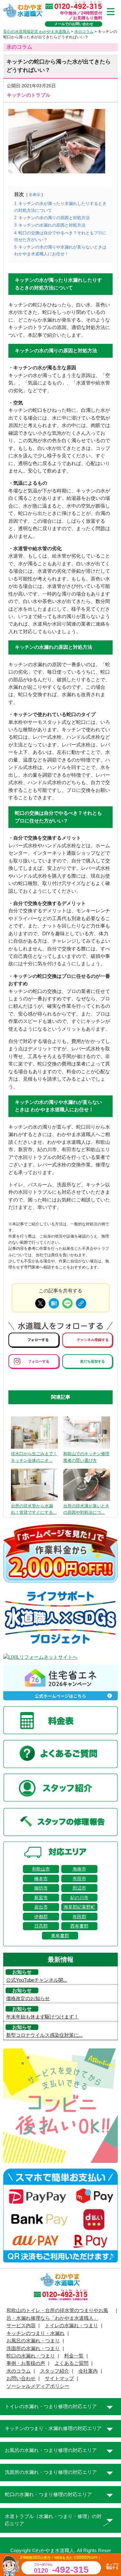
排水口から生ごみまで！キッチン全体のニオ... (34, 1457)
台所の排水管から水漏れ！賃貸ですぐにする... (34, 1509)
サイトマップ (59, 2378)
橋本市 (41, 1879)
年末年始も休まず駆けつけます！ (42, 2017)
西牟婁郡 (79, 1926)
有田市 (79, 1879)
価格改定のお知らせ (28, 1998)
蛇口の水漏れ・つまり (31, 2356)
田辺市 (79, 1888)
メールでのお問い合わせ (74, 24)
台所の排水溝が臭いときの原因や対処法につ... (86, 1509)
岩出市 (41, 1907)
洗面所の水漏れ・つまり (33, 2348)
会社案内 (88, 2371)
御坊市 (41, 1888)
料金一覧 (74, 2356)
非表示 (35, 194)
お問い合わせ (21, 2378)
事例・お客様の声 (26, 2363)
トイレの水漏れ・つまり (71, 2326)
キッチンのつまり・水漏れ (35, 2333)
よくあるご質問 (71, 2363)
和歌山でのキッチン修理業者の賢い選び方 (86, 1457)
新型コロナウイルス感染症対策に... (44, 2035)
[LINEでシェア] (67, 1303)
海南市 (79, 1869)
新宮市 (41, 1898)
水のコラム (19, 2371)
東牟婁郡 (60, 1936)
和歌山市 (41, 1869)
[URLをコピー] (81, 1303)
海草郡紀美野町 (79, 1907)
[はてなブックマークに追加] (54, 1303)
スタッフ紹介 (55, 2371)
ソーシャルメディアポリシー (38, 2386)
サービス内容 (21, 2326)
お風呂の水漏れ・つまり (33, 2341)
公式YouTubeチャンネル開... (37, 1980)
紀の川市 (79, 1898)
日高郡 (41, 1926)
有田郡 (79, 1917)
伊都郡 (41, 1917)
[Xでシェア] (40, 1303)
